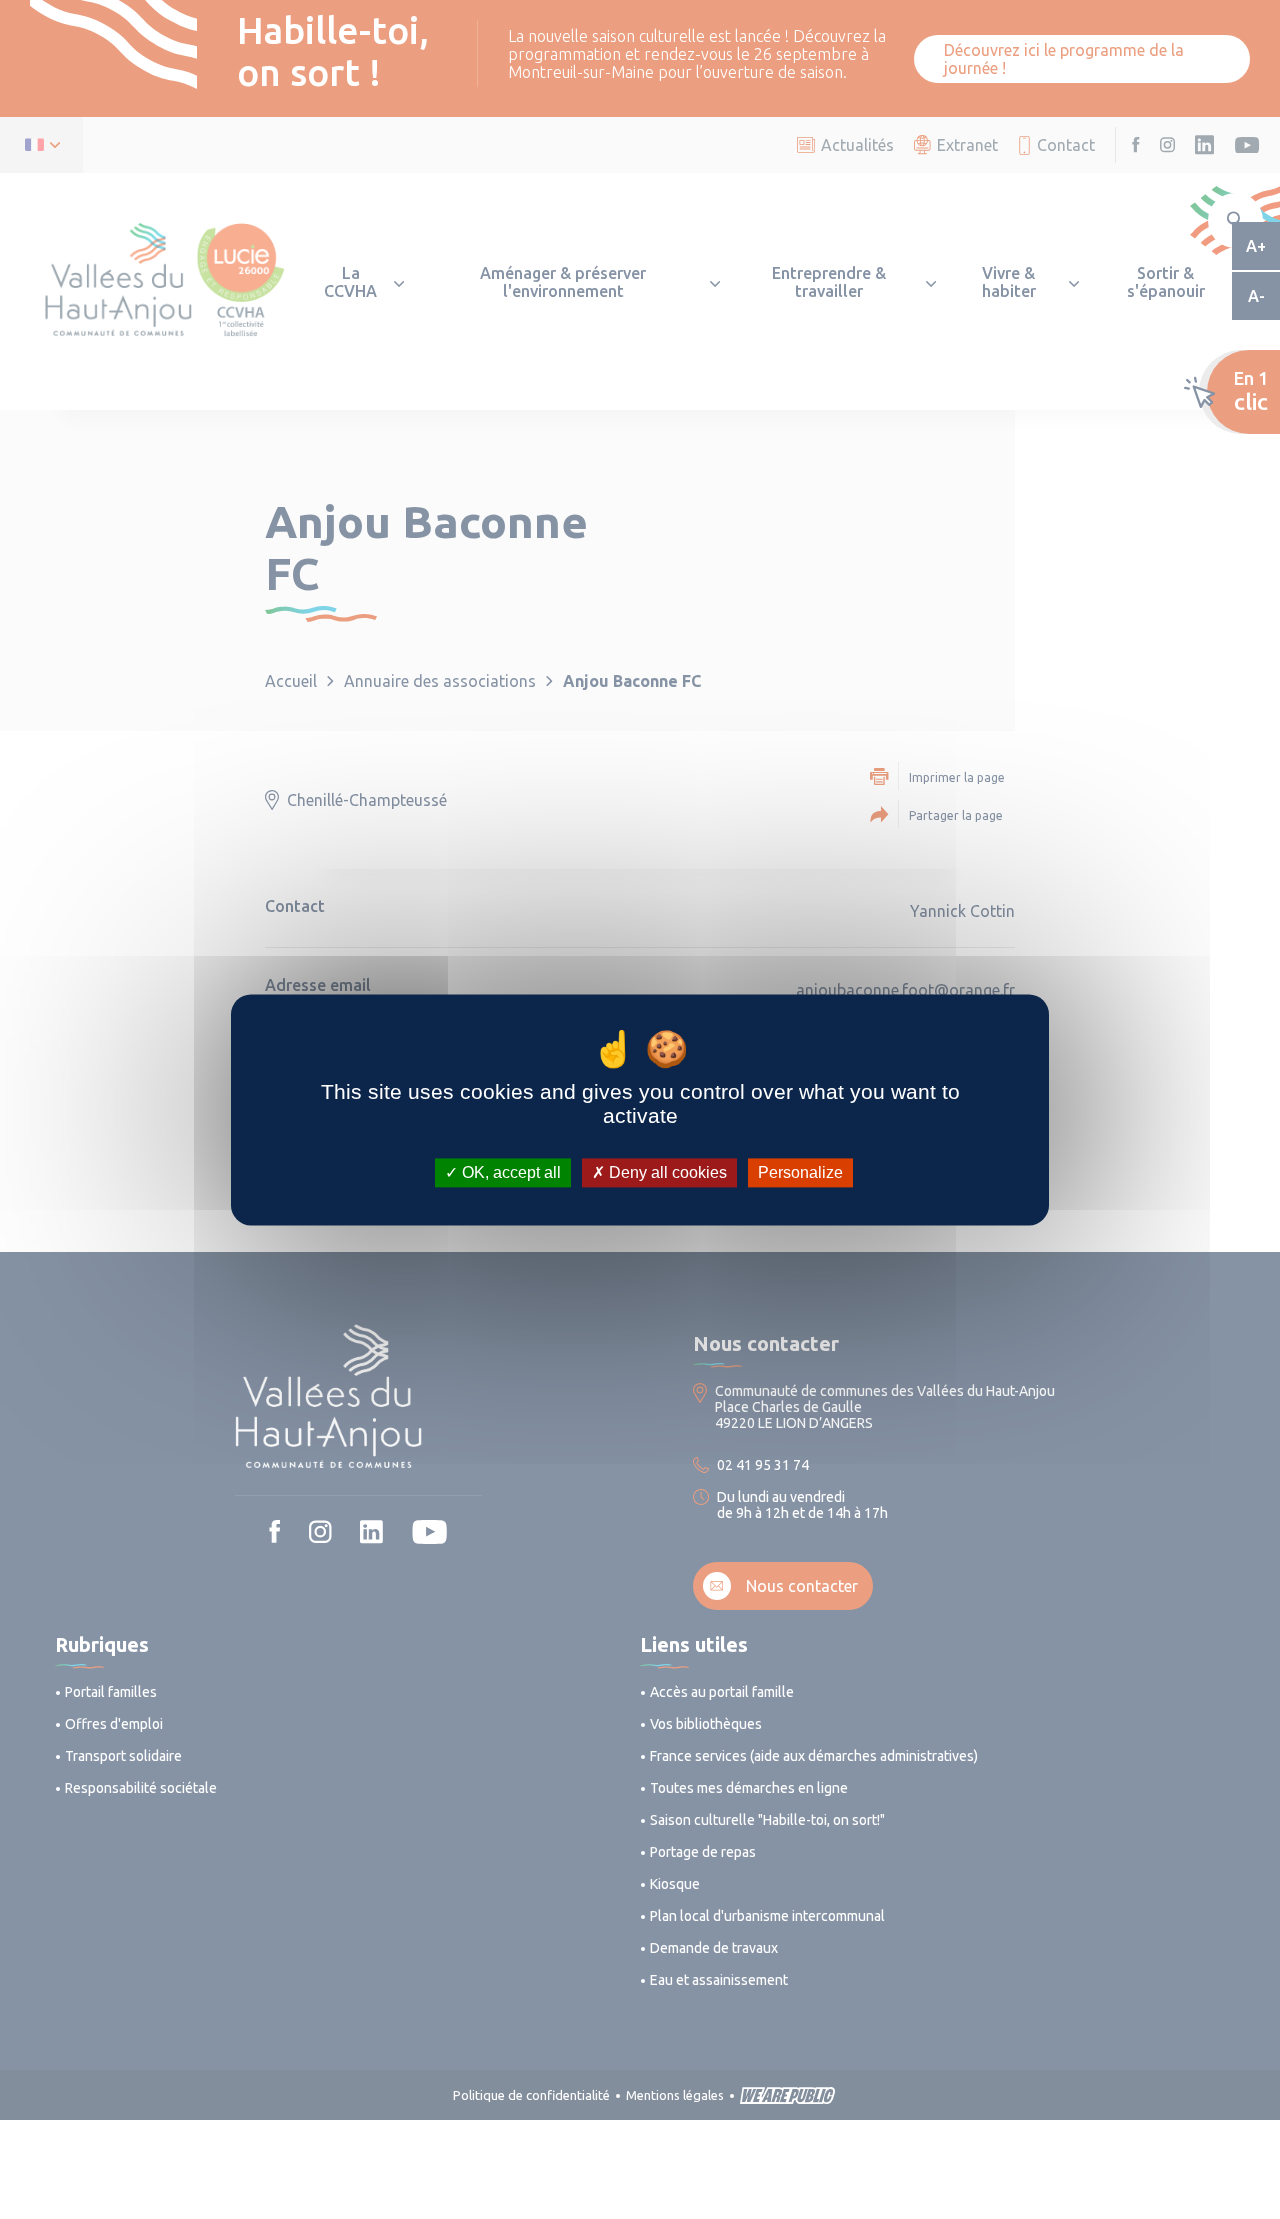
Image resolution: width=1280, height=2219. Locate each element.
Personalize (800, 1172)
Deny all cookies (666, 1172)
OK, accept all (509, 1172)
